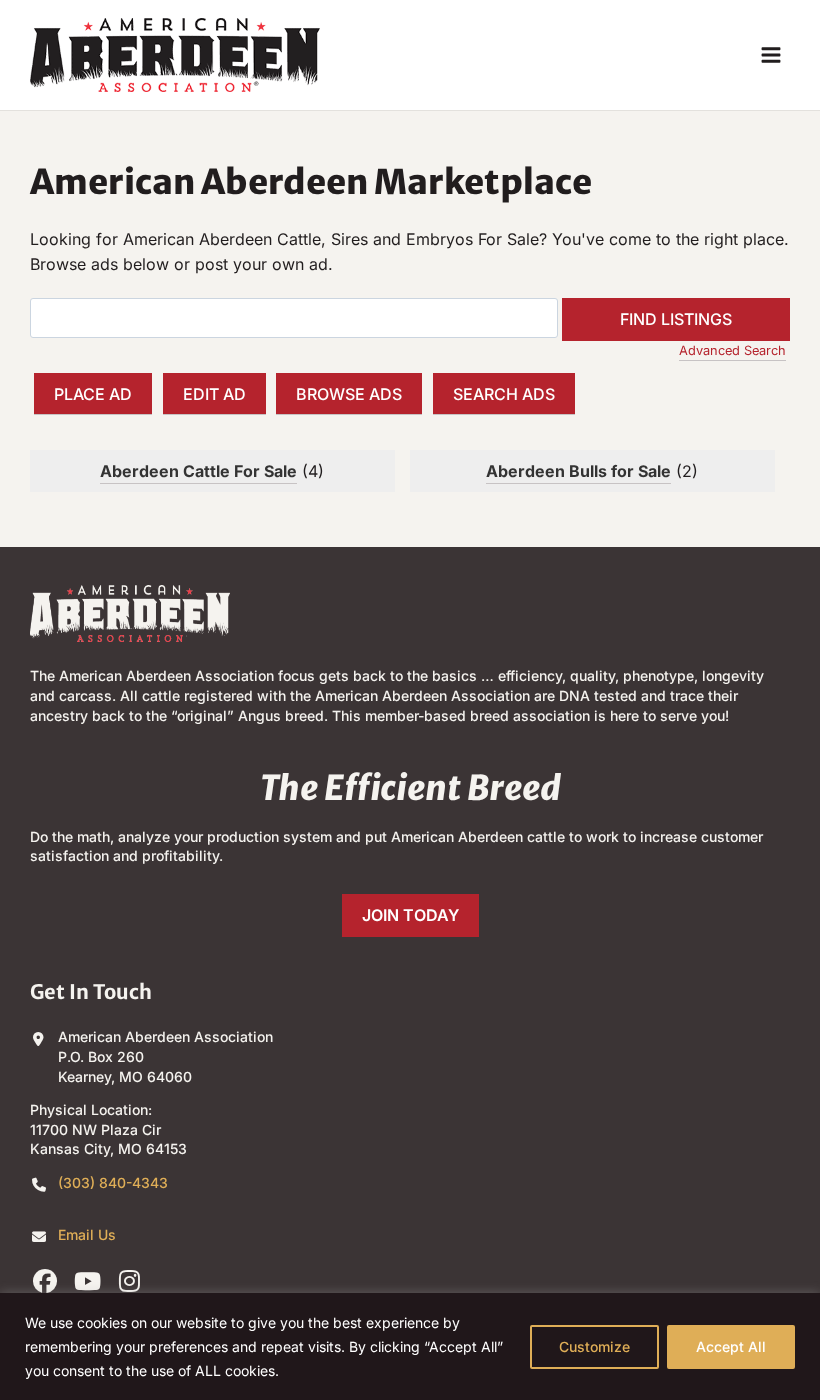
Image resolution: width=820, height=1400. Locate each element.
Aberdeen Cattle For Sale (198, 471)
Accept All (731, 1346)
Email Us (87, 1234)
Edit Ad (214, 394)
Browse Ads (349, 394)
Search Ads (504, 394)
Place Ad (93, 394)
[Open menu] (770, 54)
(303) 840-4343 (113, 1182)
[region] (410, 1346)
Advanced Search (732, 350)
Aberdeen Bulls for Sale (578, 471)
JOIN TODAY (410, 915)
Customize (594, 1346)
